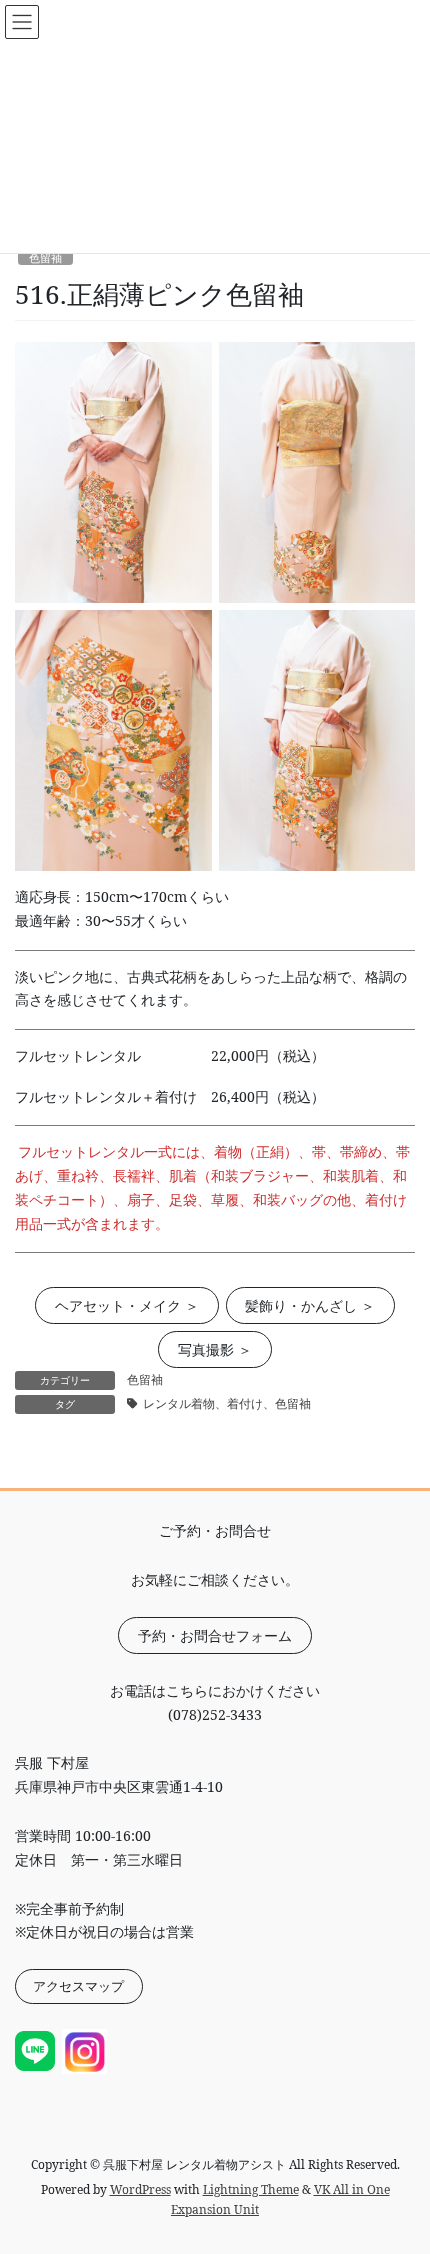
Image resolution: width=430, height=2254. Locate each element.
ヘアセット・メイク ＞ (127, 1305)
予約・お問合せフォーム (215, 1635)
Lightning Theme (251, 2189)
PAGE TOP (399, 2167)
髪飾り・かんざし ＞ (310, 1305)
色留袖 (45, 257)
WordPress (140, 2189)
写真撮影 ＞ (215, 1349)
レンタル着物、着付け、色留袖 (227, 1403)
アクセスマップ (78, 1986)
